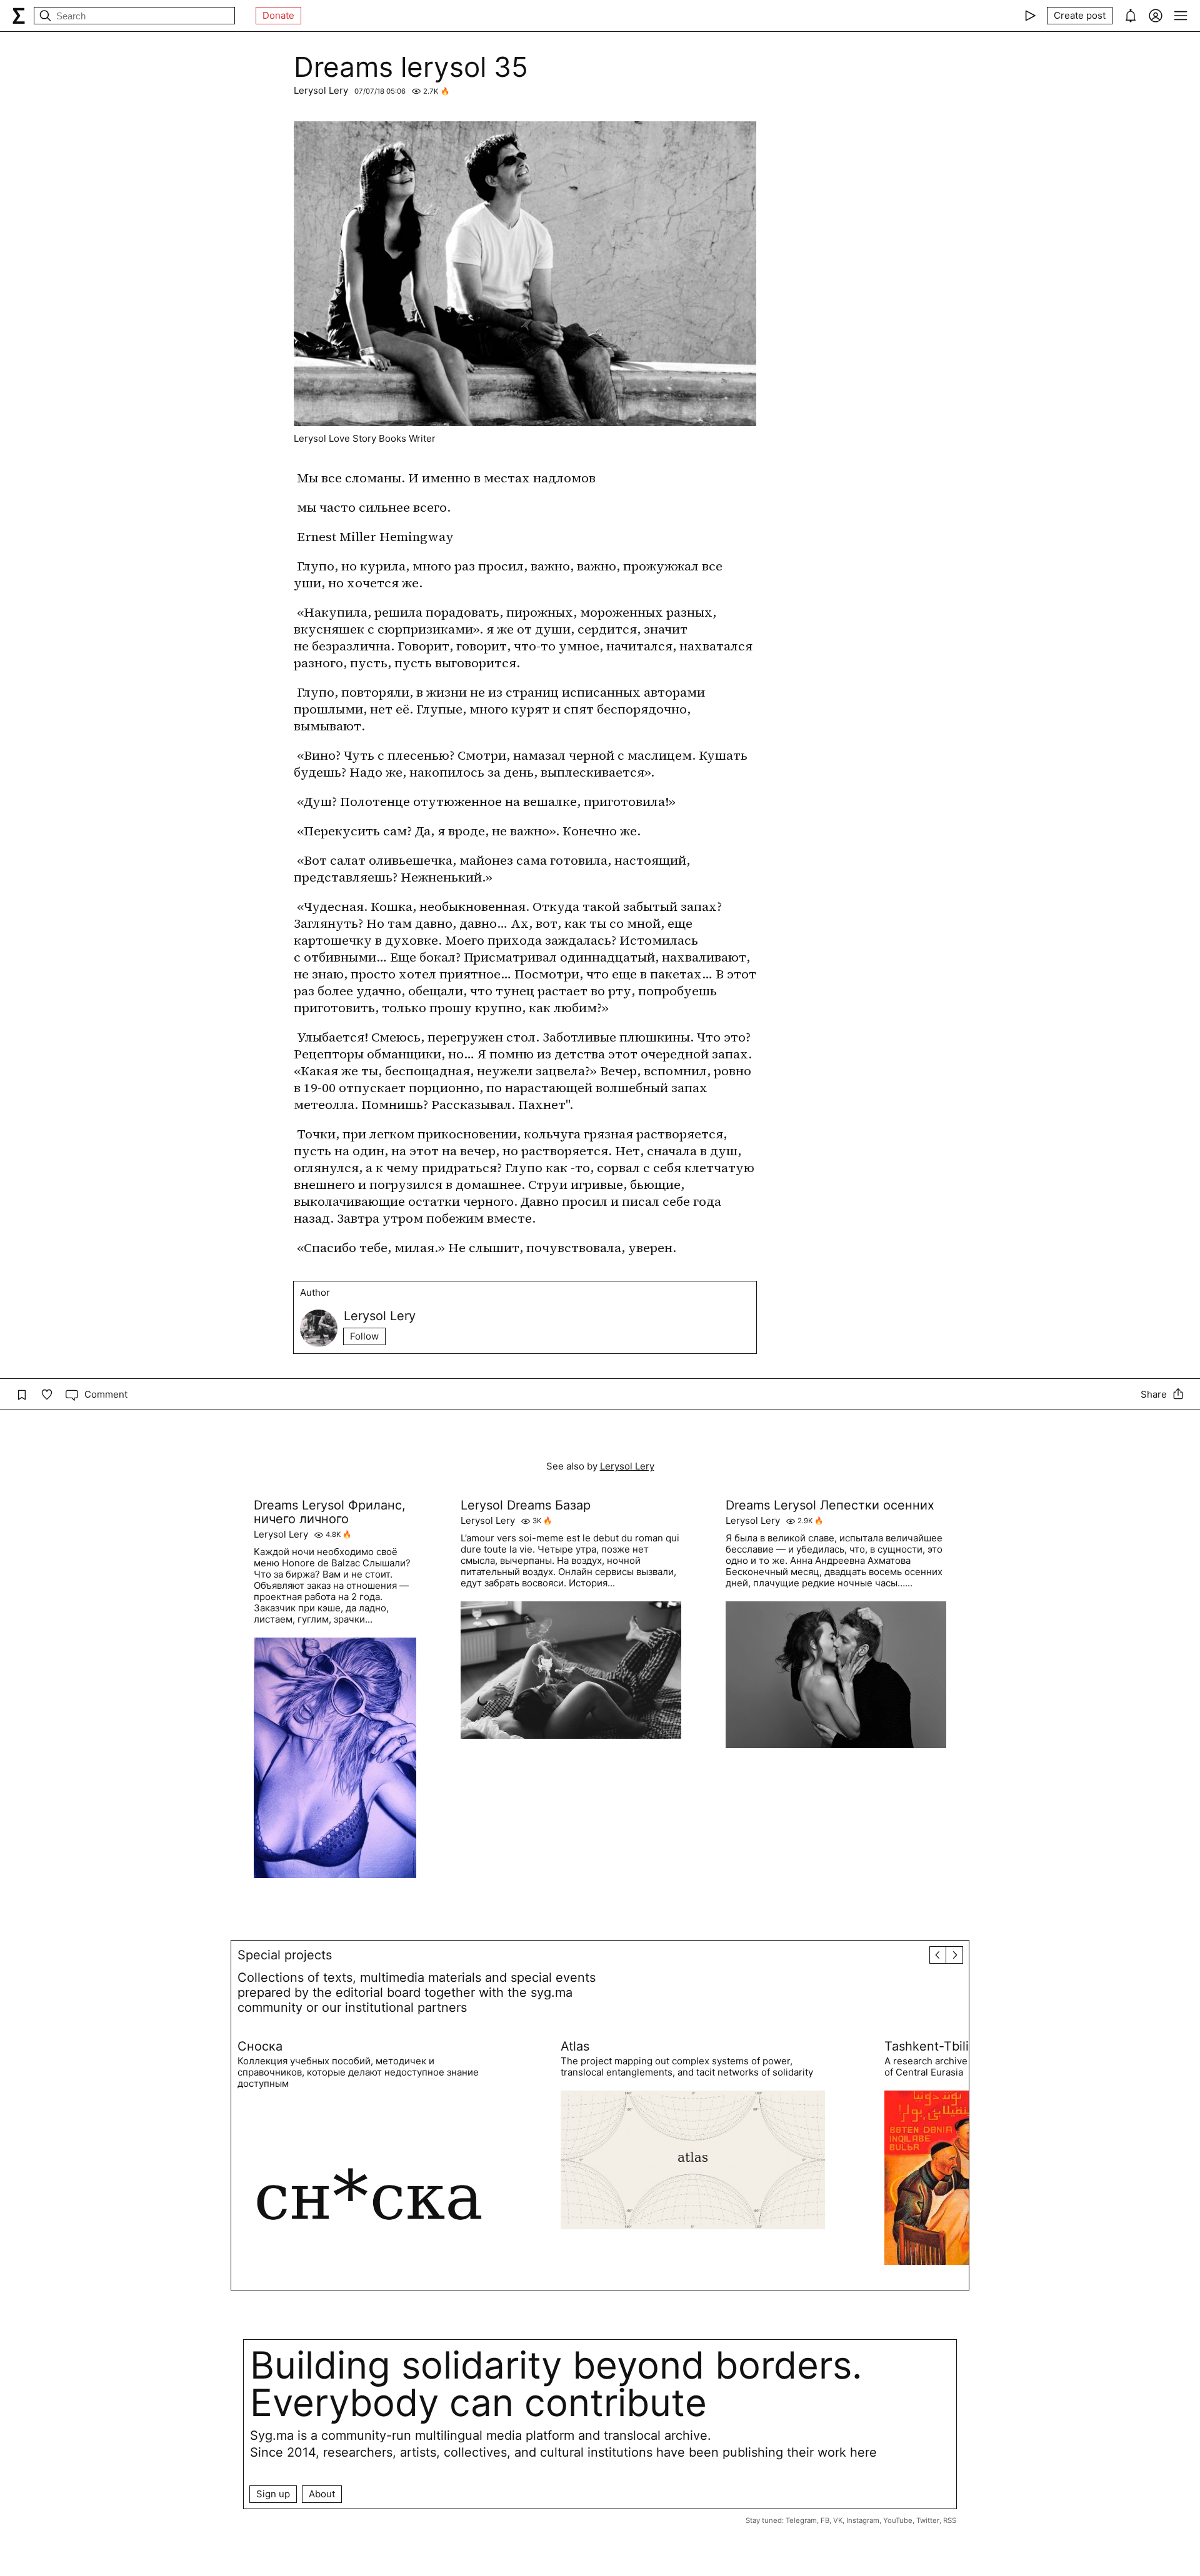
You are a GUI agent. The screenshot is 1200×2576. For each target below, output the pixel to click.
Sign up (273, 2494)
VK (838, 2520)
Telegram (801, 2520)
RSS (950, 2520)
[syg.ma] (19, 16)
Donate (278, 15)
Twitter (928, 2520)
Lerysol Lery (321, 90)
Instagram (863, 2520)
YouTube (898, 2520)
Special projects (285, 1955)
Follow (364, 1336)
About (322, 2494)
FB (825, 2520)
